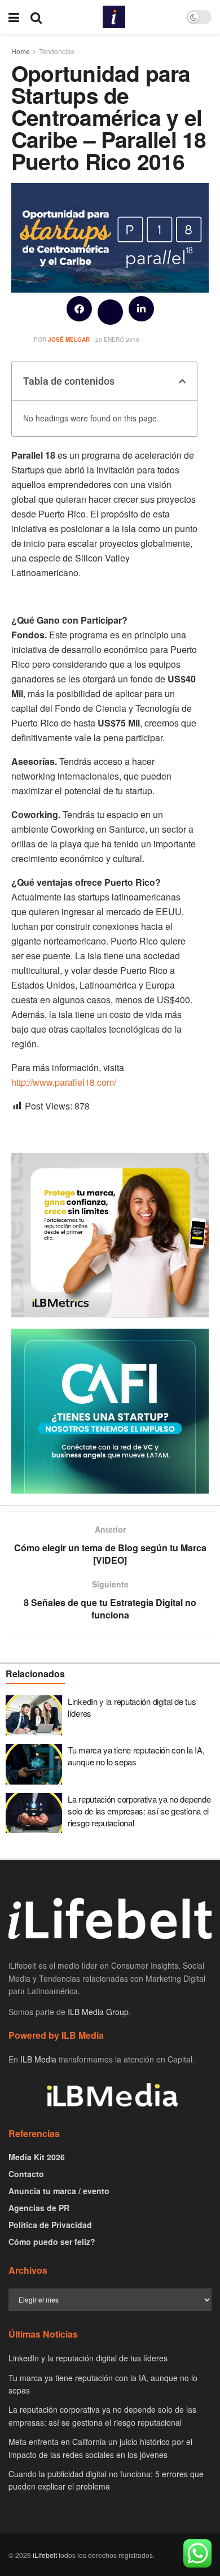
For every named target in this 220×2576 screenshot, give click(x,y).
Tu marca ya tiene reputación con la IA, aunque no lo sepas (136, 1756)
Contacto (26, 2174)
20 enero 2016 (117, 340)
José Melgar (69, 340)
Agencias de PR (39, 2208)
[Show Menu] (14, 17)
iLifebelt (45, 2555)
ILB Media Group (98, 2012)
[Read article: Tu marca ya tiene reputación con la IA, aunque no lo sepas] (34, 1764)
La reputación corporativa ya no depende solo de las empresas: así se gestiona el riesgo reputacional (139, 1811)
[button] (79, 309)
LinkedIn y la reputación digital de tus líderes (88, 2358)
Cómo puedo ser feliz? (52, 2242)
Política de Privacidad (50, 2225)
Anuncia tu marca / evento (59, 2191)
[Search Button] (36, 17)
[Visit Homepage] (114, 17)
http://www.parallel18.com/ (64, 1082)
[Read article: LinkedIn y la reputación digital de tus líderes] (34, 1716)
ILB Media (38, 2059)
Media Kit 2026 (37, 2157)
